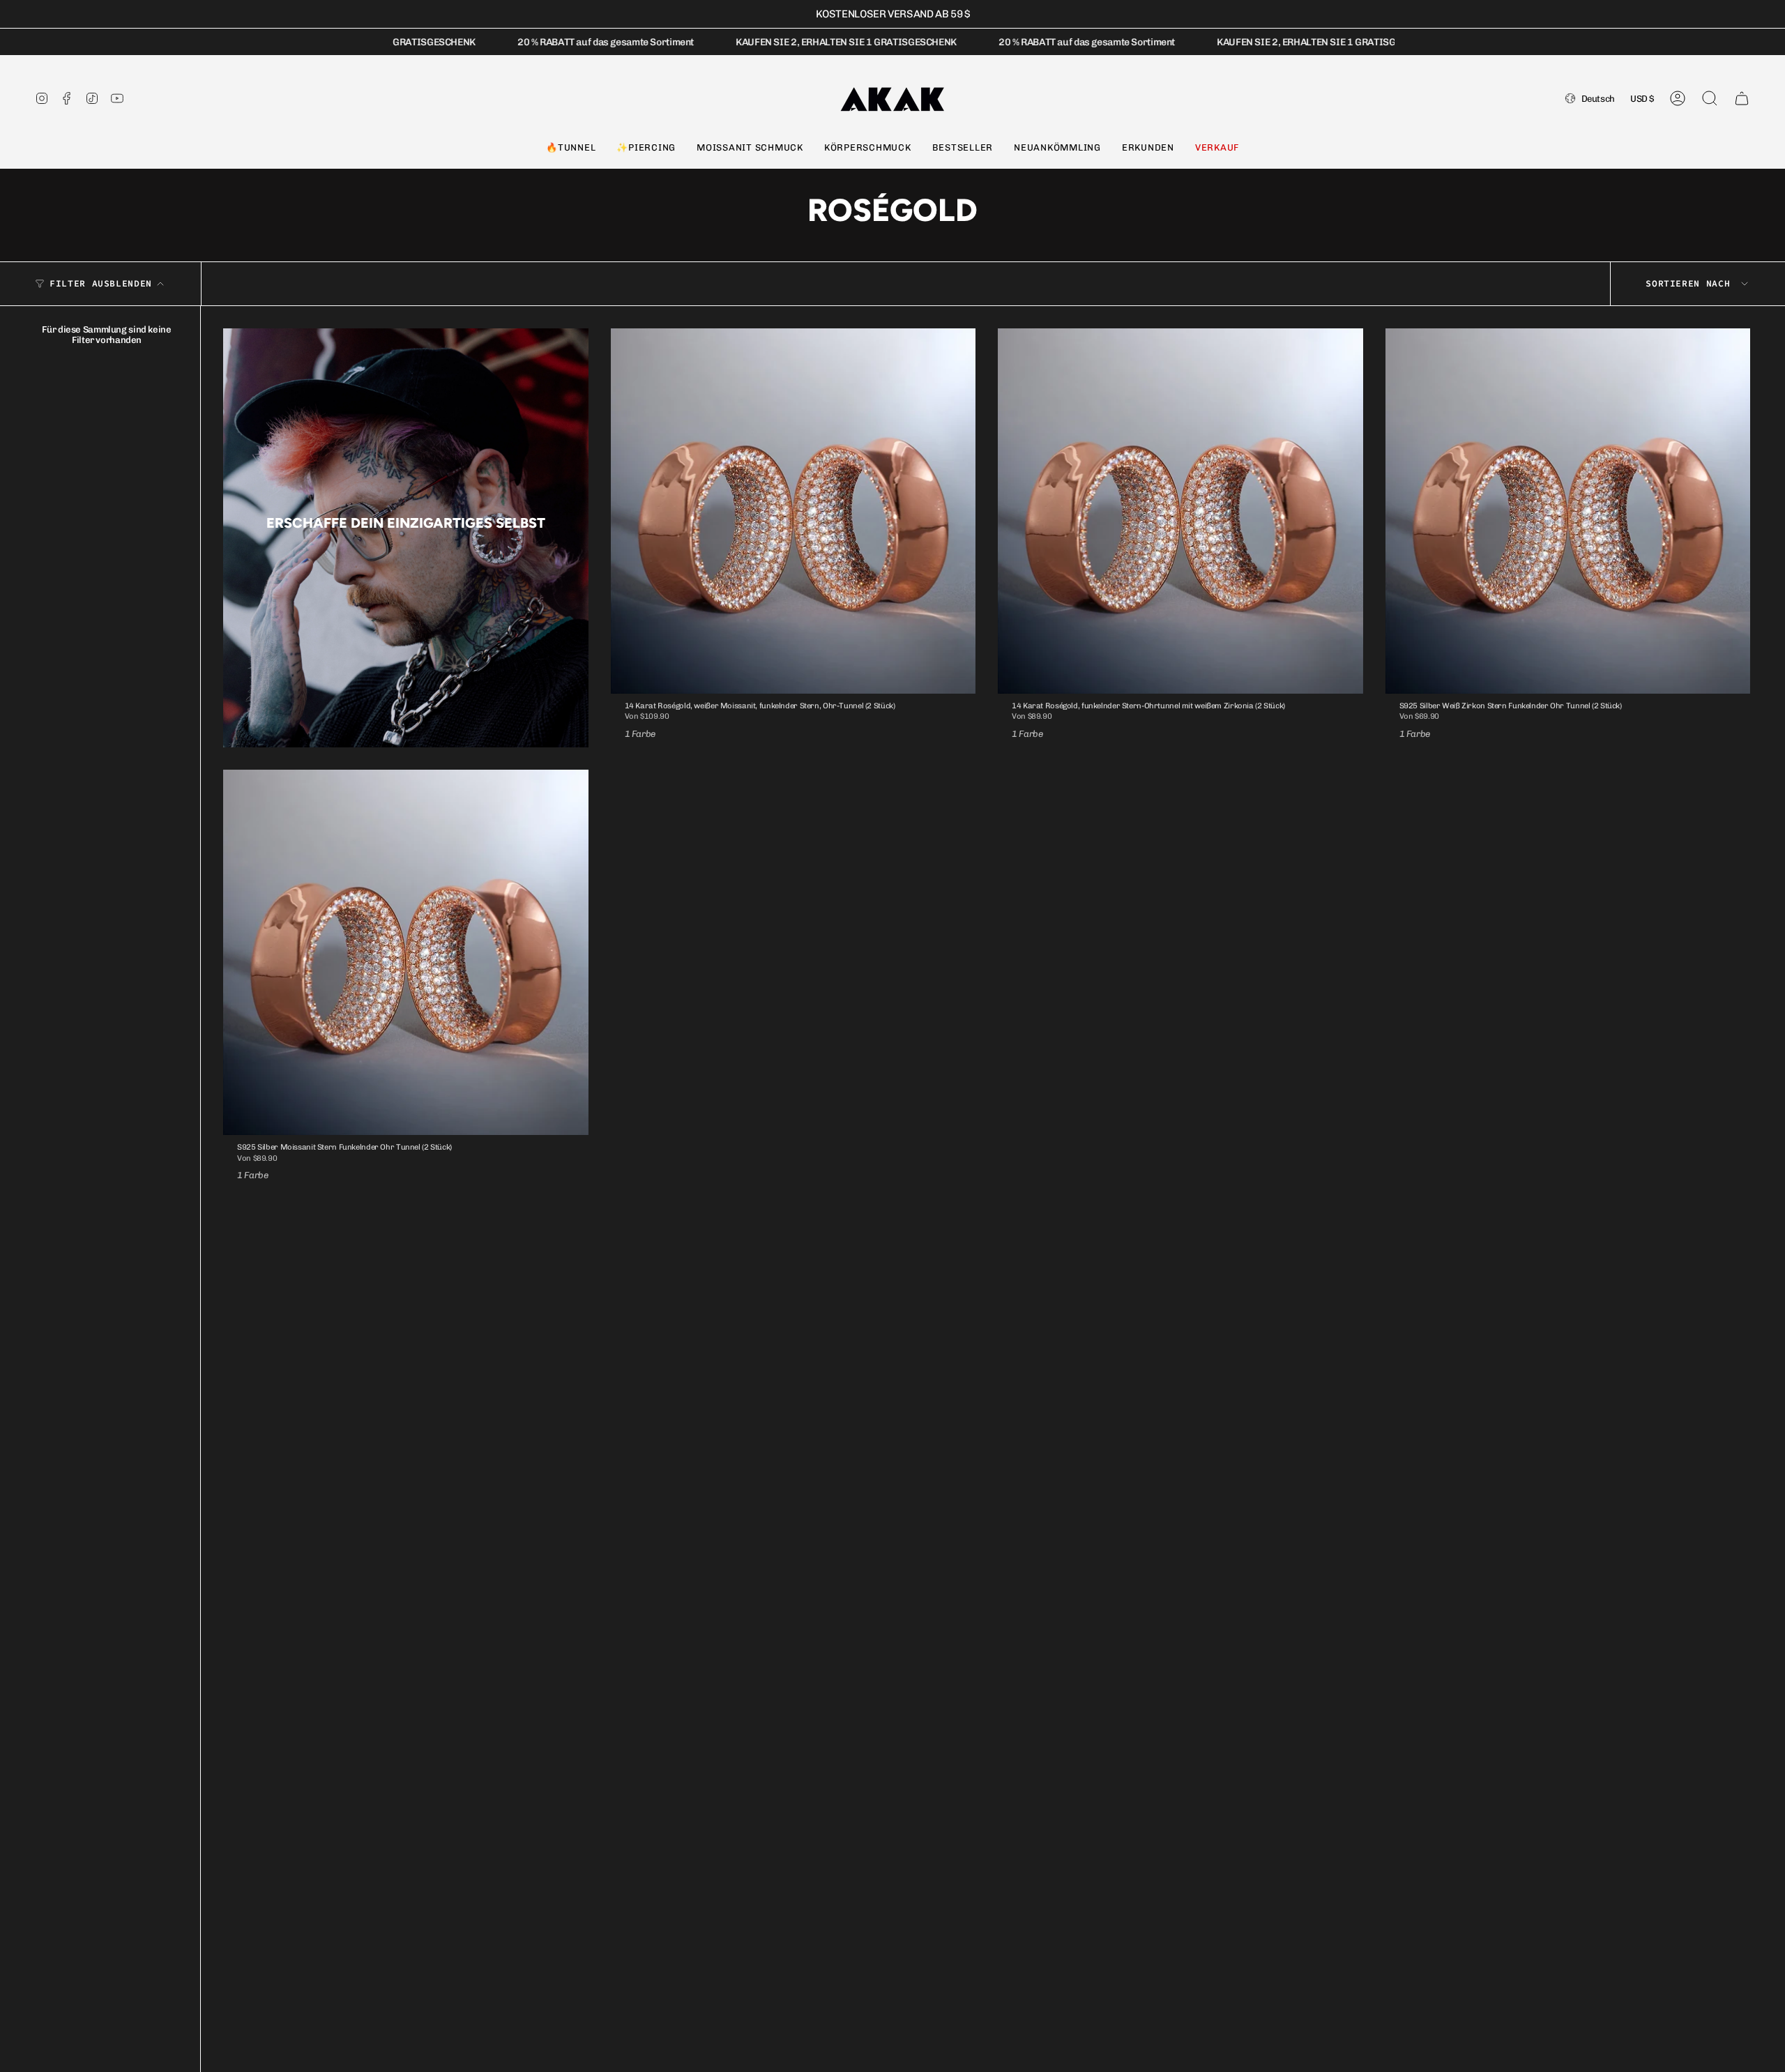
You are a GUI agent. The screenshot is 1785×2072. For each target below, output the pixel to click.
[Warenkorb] (1742, 98)
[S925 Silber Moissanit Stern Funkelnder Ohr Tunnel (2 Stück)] (406, 952)
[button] (571, 148)
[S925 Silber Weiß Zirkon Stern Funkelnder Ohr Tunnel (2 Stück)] (1568, 511)
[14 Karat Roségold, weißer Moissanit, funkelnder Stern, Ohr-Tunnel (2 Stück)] (793, 511)
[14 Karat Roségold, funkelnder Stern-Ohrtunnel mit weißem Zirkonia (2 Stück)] (1180, 511)
